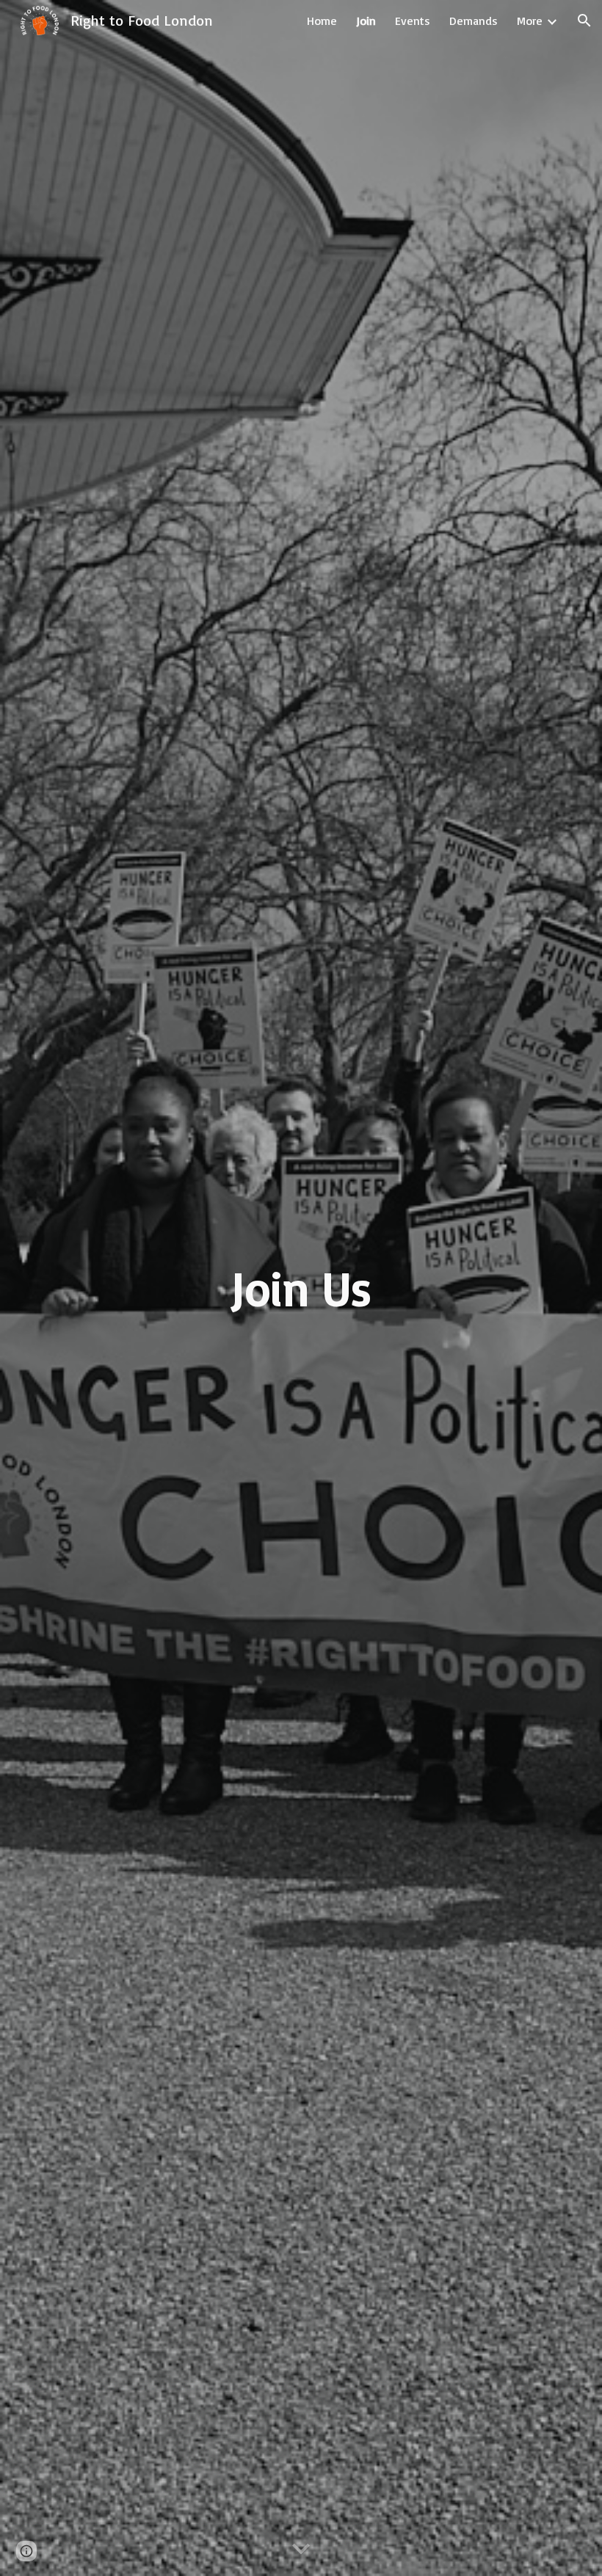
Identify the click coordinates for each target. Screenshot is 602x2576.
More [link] (530, 21)
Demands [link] (474, 21)
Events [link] (413, 21)
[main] (301, 1288)
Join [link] (366, 21)
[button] (584, 21)
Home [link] (322, 21)
